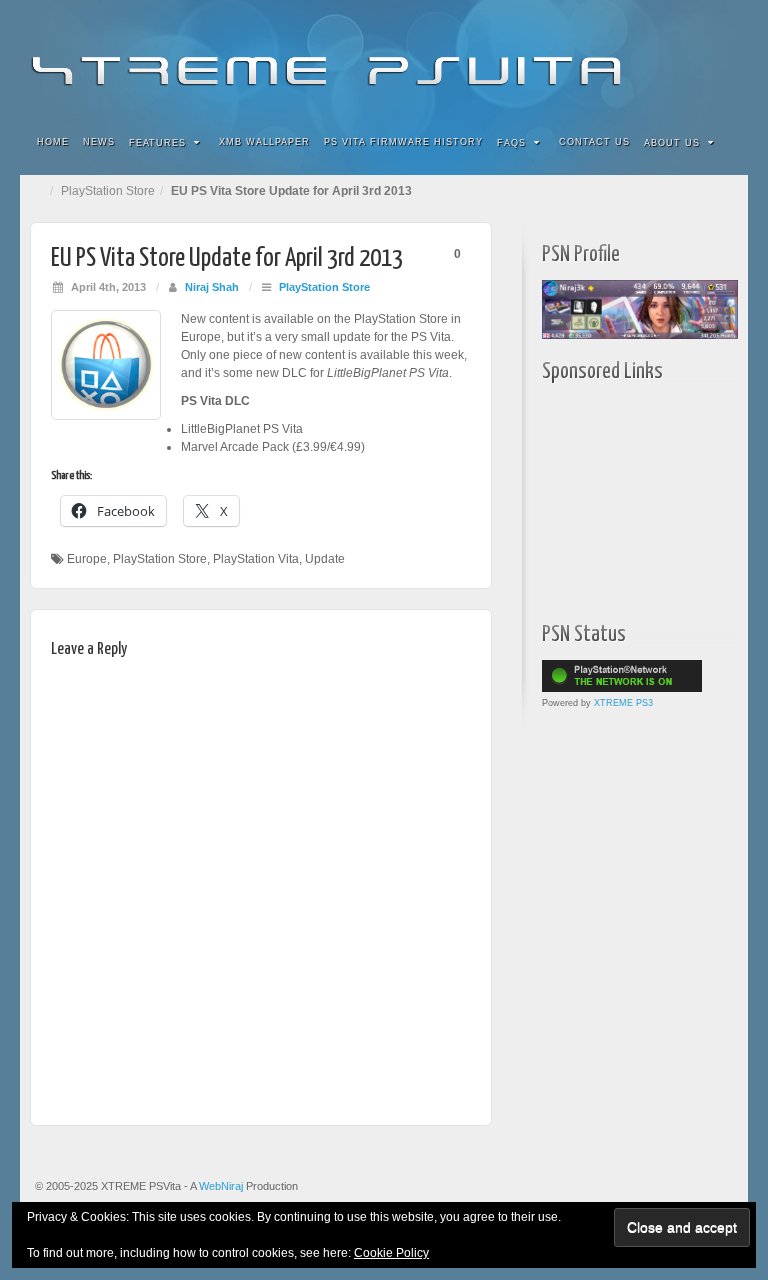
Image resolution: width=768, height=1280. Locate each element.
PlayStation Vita (256, 559)
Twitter (665, 58)
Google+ (638, 58)
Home (53, 142)
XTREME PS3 (623, 703)
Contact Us (594, 142)
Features (157, 143)
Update (325, 559)
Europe (87, 559)
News (99, 142)
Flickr (611, 58)
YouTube (692, 58)
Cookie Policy (391, 1253)
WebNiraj (221, 1186)
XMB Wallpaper (264, 142)
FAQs (511, 143)
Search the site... (720, 143)
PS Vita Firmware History (403, 142)
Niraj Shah (212, 287)
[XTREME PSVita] (384, 57)
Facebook (584, 58)
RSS (719, 58)
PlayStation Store (108, 191)
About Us (672, 143)
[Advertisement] (655, 497)
